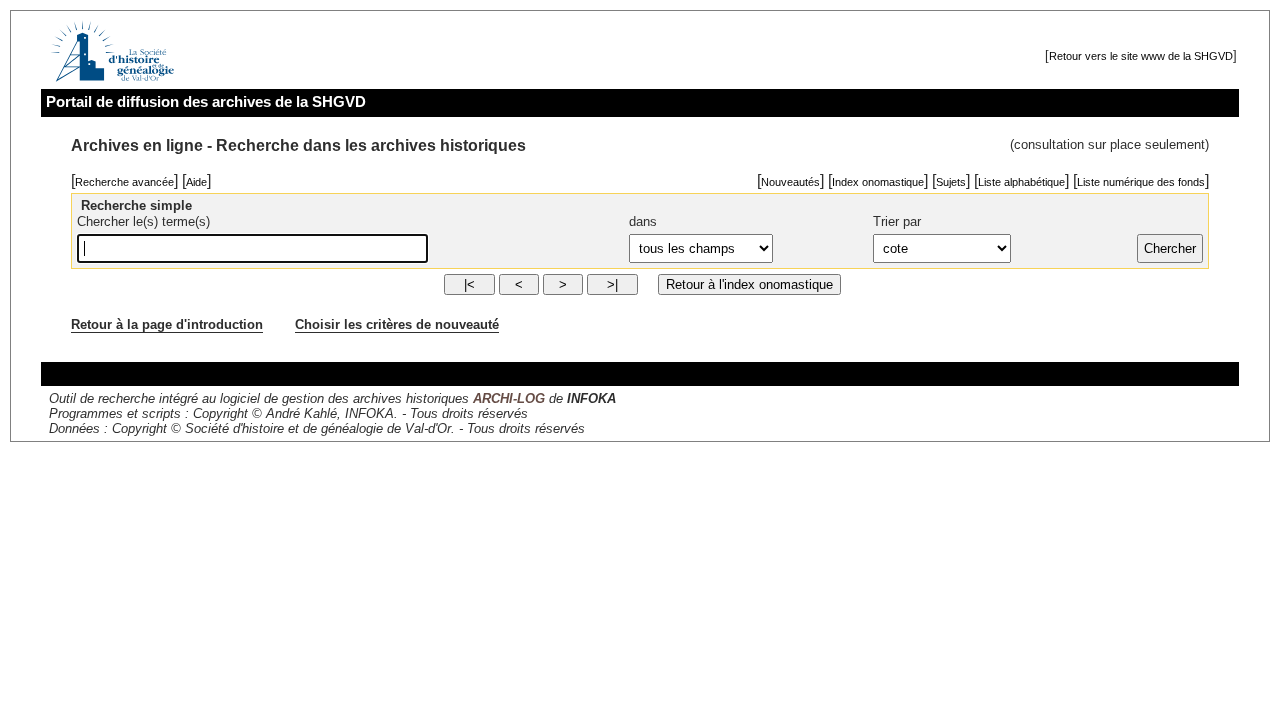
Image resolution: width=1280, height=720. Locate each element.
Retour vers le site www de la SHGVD (1141, 56)
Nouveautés (790, 182)
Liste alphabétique (1021, 182)
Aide (196, 182)
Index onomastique (878, 182)
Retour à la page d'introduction (167, 324)
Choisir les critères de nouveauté (397, 324)
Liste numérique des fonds (1141, 182)
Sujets (951, 182)
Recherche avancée (124, 182)
